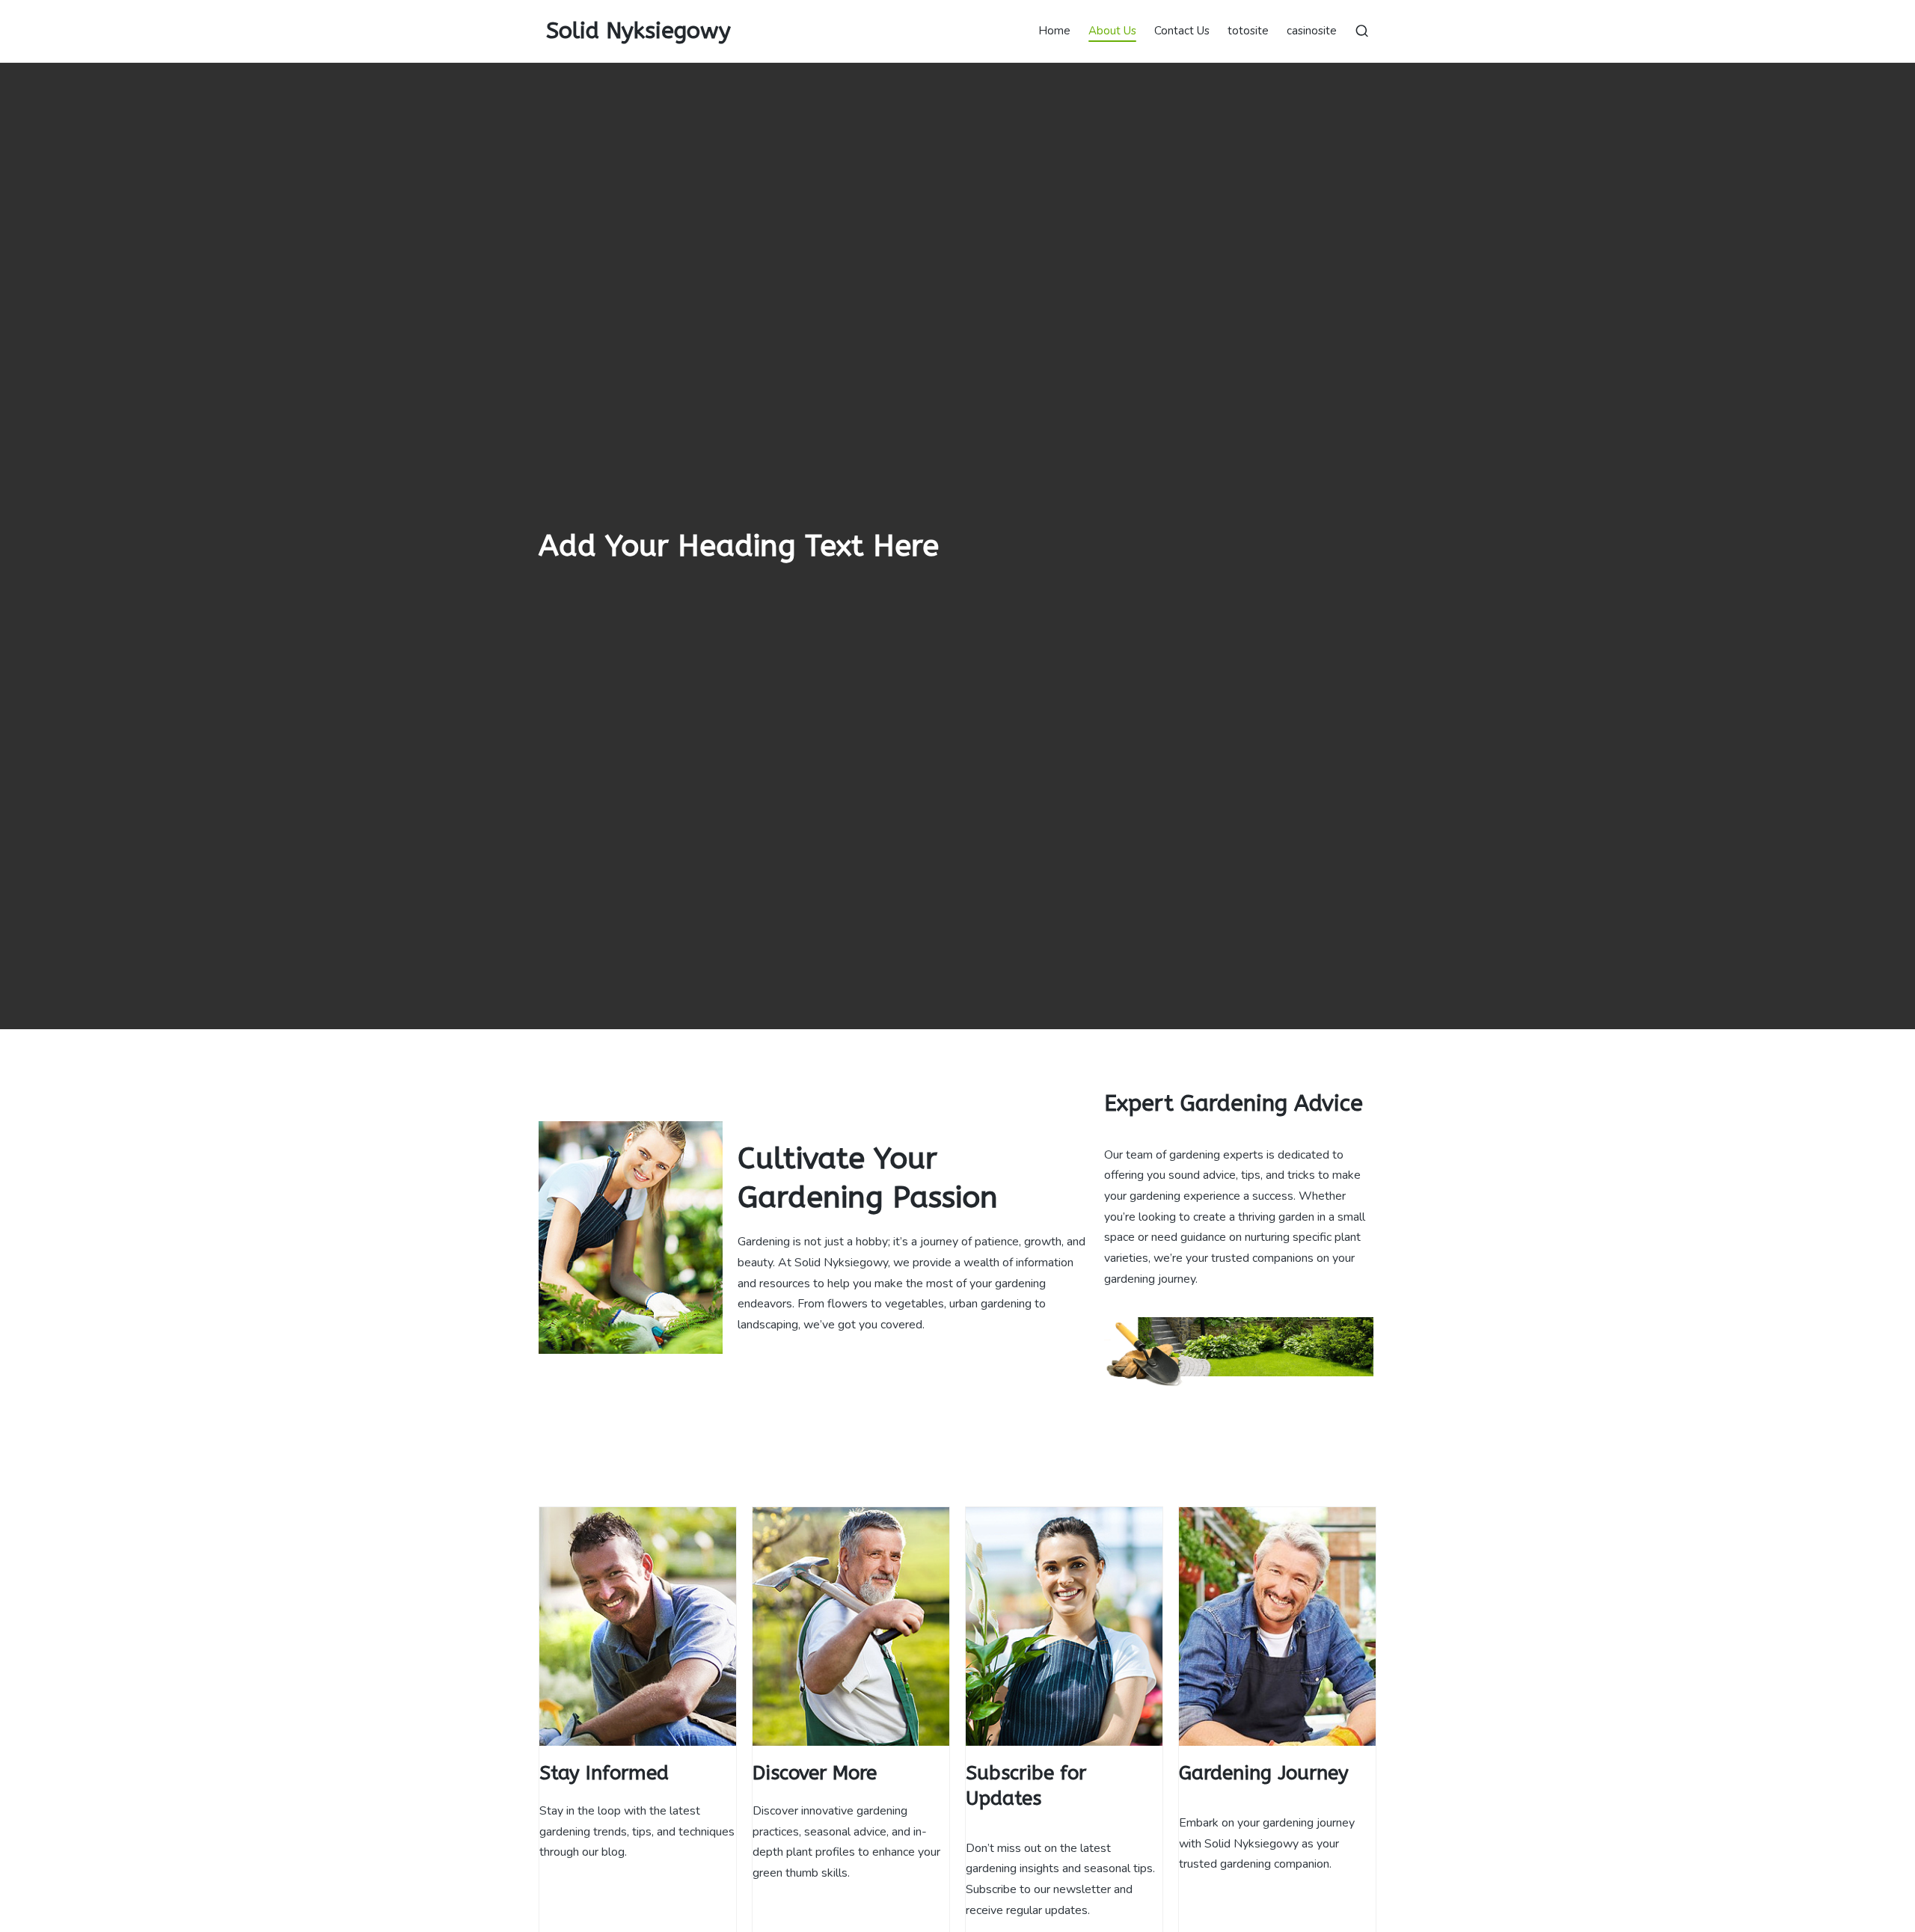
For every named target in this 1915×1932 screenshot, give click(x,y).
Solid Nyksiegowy (638, 31)
